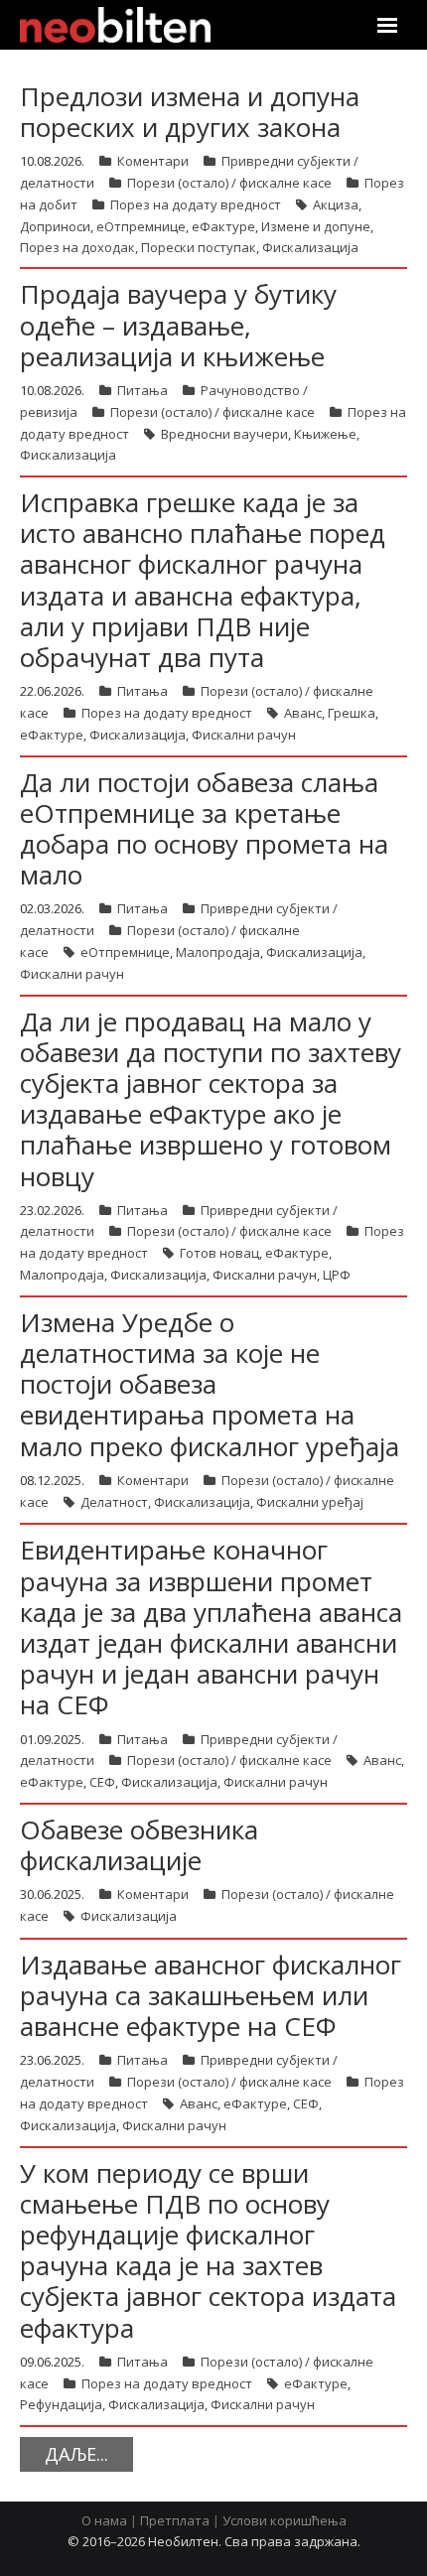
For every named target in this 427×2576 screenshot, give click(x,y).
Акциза (336, 204)
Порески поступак (199, 247)
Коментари (153, 161)
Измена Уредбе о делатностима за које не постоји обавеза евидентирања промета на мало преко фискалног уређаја (210, 1384)
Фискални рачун (244, 735)
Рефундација (61, 2404)
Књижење (325, 434)
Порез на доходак (77, 247)
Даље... (76, 2454)
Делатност (114, 1502)
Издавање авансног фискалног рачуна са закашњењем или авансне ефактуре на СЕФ (211, 1995)
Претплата (175, 2520)
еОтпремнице (141, 226)
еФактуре (223, 226)
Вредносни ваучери (224, 434)
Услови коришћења (285, 2520)
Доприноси (55, 226)
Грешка (352, 713)
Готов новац (219, 1253)
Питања (142, 390)
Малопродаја (218, 952)
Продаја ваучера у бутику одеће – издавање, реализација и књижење (178, 325)
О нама (104, 2520)
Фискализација (310, 247)
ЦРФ (337, 1275)
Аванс (303, 713)
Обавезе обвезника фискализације (139, 1845)
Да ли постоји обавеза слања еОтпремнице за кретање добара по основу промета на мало (204, 829)
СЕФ (102, 1782)
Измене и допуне (316, 226)
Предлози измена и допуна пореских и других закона (190, 112)
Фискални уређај (310, 1502)
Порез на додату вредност (196, 204)
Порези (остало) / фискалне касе (229, 183)
